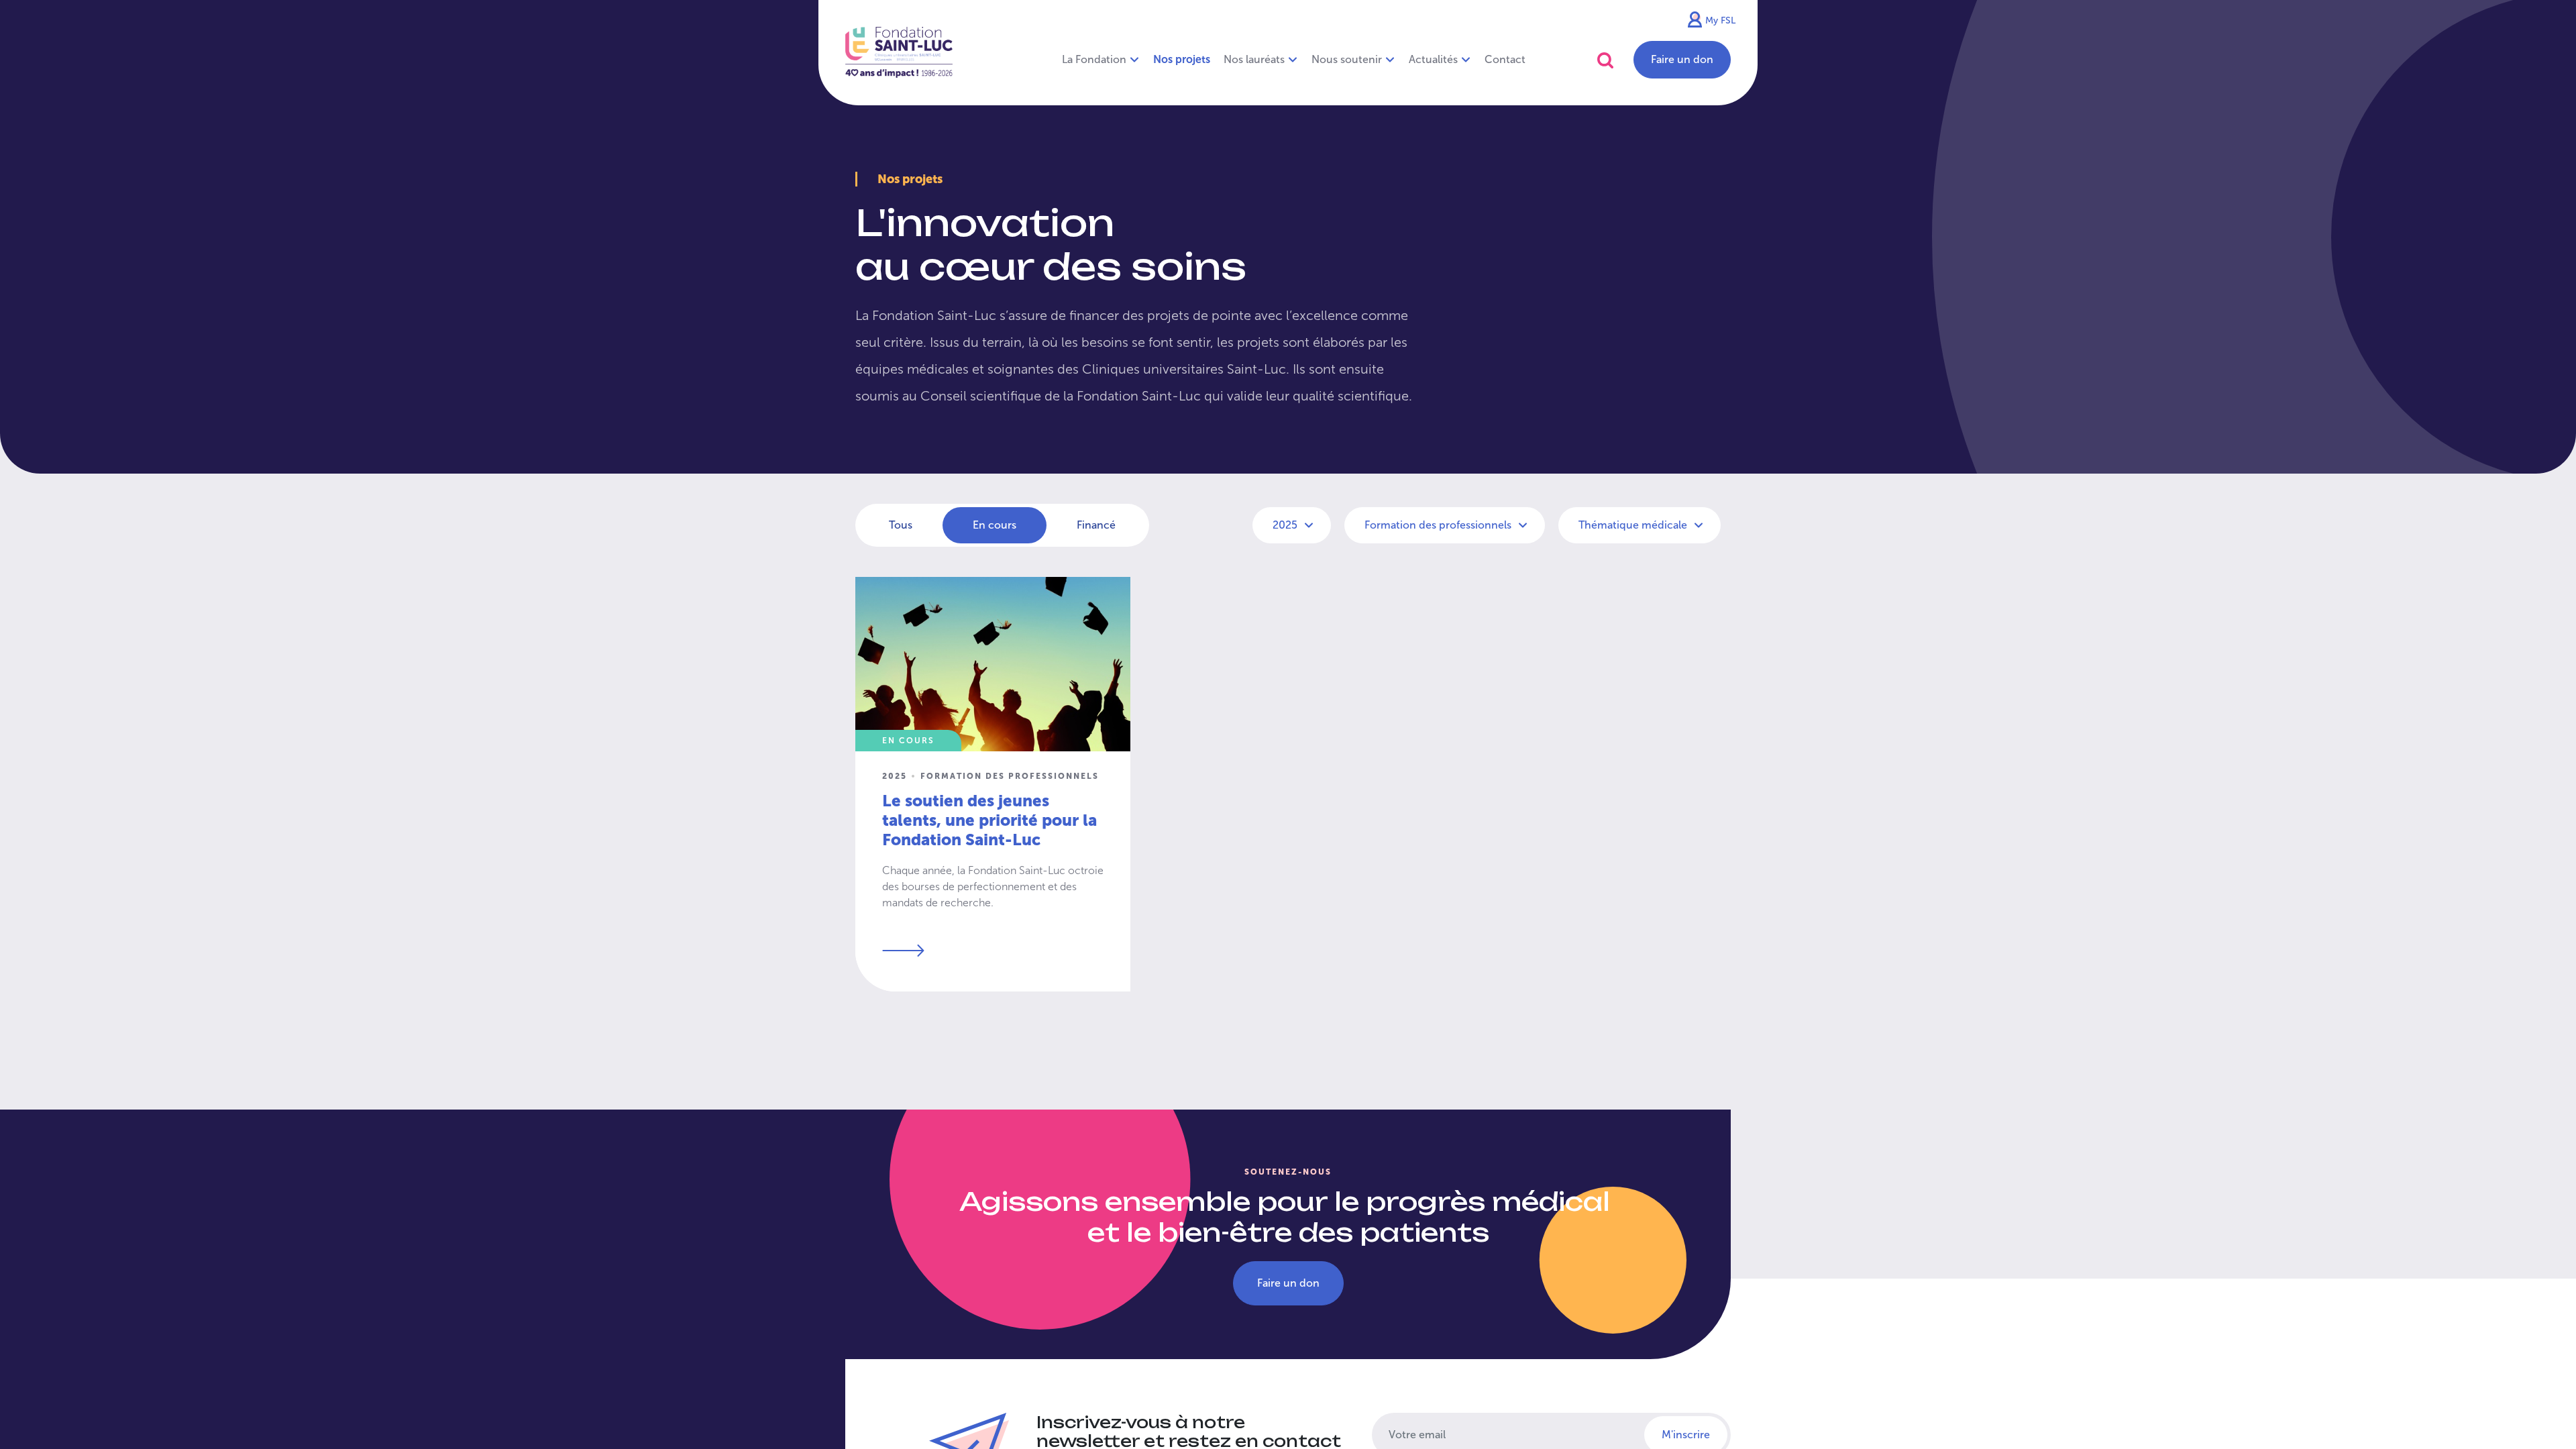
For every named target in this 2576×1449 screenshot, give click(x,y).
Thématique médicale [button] (1634, 525)
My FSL (1720, 20)
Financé (1096, 525)
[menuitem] (1182, 60)
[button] (1605, 60)
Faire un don (1682, 59)
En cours (995, 525)
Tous (901, 525)
